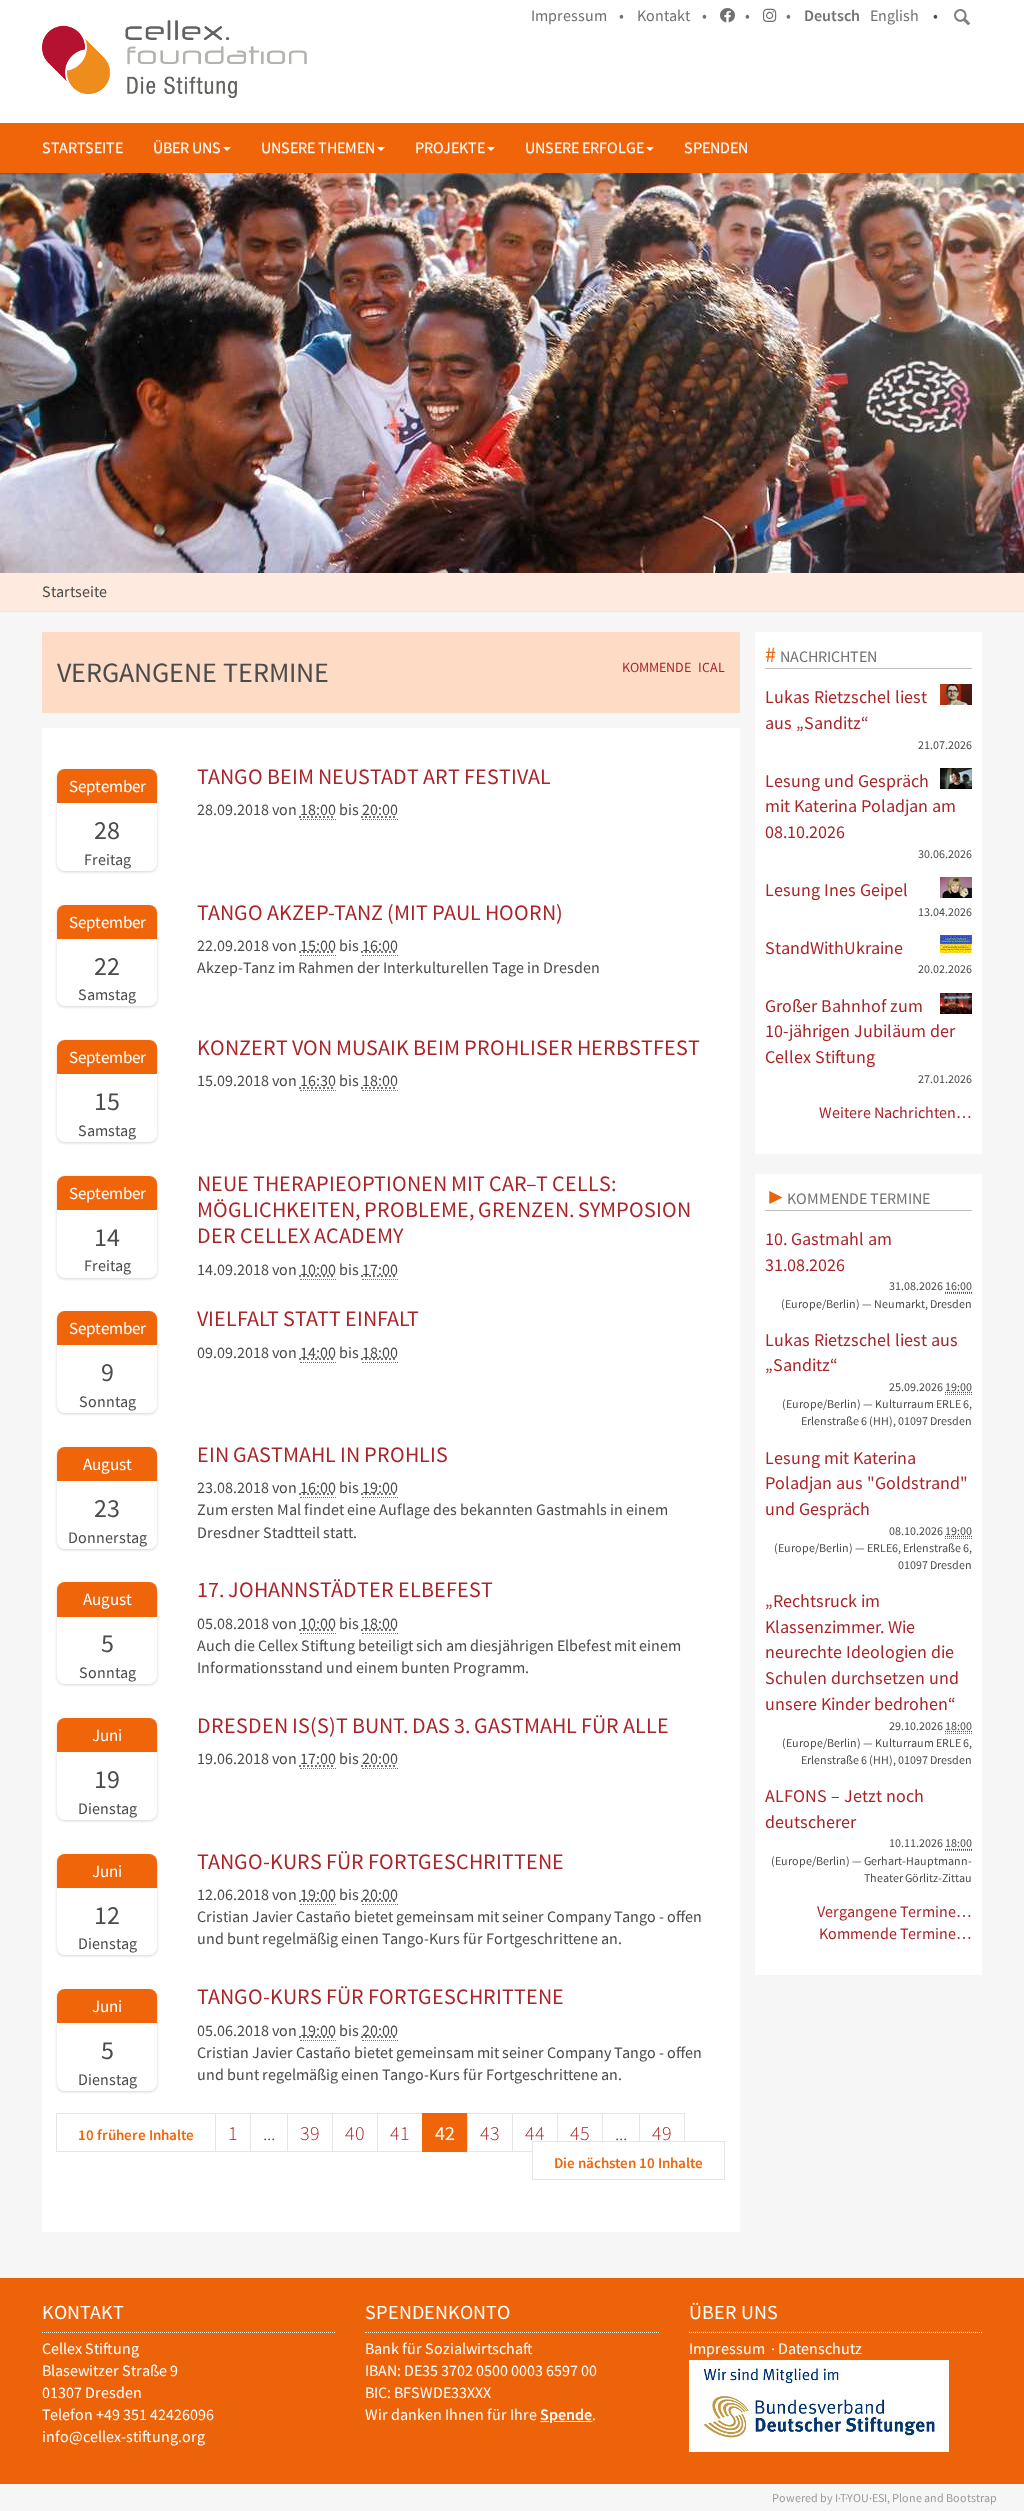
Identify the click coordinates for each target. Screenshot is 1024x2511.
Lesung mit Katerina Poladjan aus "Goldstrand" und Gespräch (866, 1483)
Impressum (727, 2348)
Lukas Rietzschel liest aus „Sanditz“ (846, 709)
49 (662, 2132)
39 (310, 2132)
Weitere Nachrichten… (895, 1112)
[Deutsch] (174, 59)
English (894, 15)
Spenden (716, 147)
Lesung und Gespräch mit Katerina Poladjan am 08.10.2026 (860, 806)
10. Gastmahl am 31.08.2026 (828, 1251)
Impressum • (577, 15)
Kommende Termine (858, 1198)
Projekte (450, 147)
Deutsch (832, 15)
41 (400, 2132)
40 (355, 2132)
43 (490, 2132)
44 (535, 2132)
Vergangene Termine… (894, 1911)
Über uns (187, 147)
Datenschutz (820, 2348)
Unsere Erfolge (584, 147)
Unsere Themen (318, 147)
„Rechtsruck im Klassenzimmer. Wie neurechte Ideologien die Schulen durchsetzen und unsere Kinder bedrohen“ (862, 1652)
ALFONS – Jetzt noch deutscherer (844, 1808)
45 (580, 2132)
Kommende (656, 667)
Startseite (82, 147)
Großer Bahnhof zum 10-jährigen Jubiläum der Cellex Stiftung (860, 1031)
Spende (566, 2414)
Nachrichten (828, 656)
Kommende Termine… (895, 1933)
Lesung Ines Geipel (836, 889)
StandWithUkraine (834, 947)
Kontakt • (672, 15)
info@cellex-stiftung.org (123, 2436)
